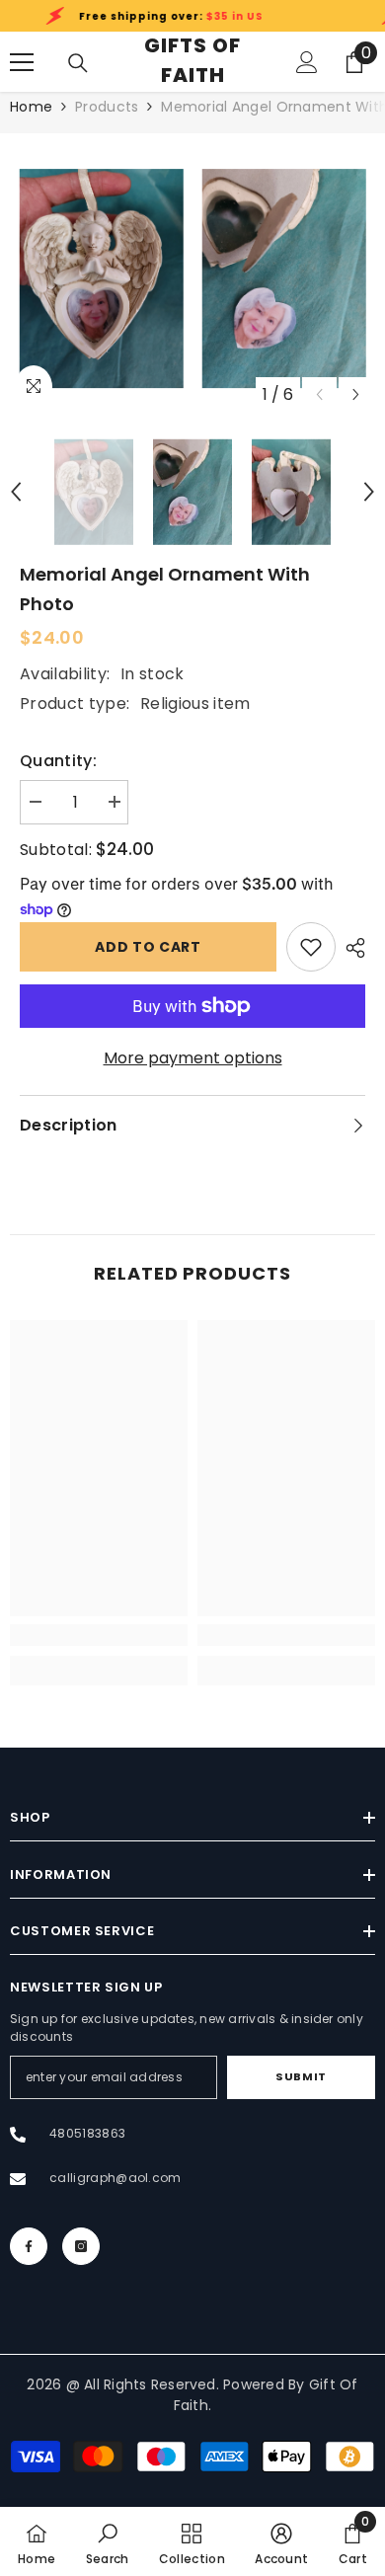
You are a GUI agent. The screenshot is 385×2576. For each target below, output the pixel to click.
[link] (311, 947)
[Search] (78, 63)
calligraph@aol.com (115, 2178)
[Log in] (307, 62)
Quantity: (58, 761)
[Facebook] (29, 2246)
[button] (356, 394)
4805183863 (87, 2133)
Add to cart (148, 947)
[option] (101, 278)
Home (31, 107)
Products (107, 107)
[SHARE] (350, 948)
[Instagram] (81, 2246)
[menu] (22, 62)
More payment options (193, 1058)
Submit (301, 2076)
